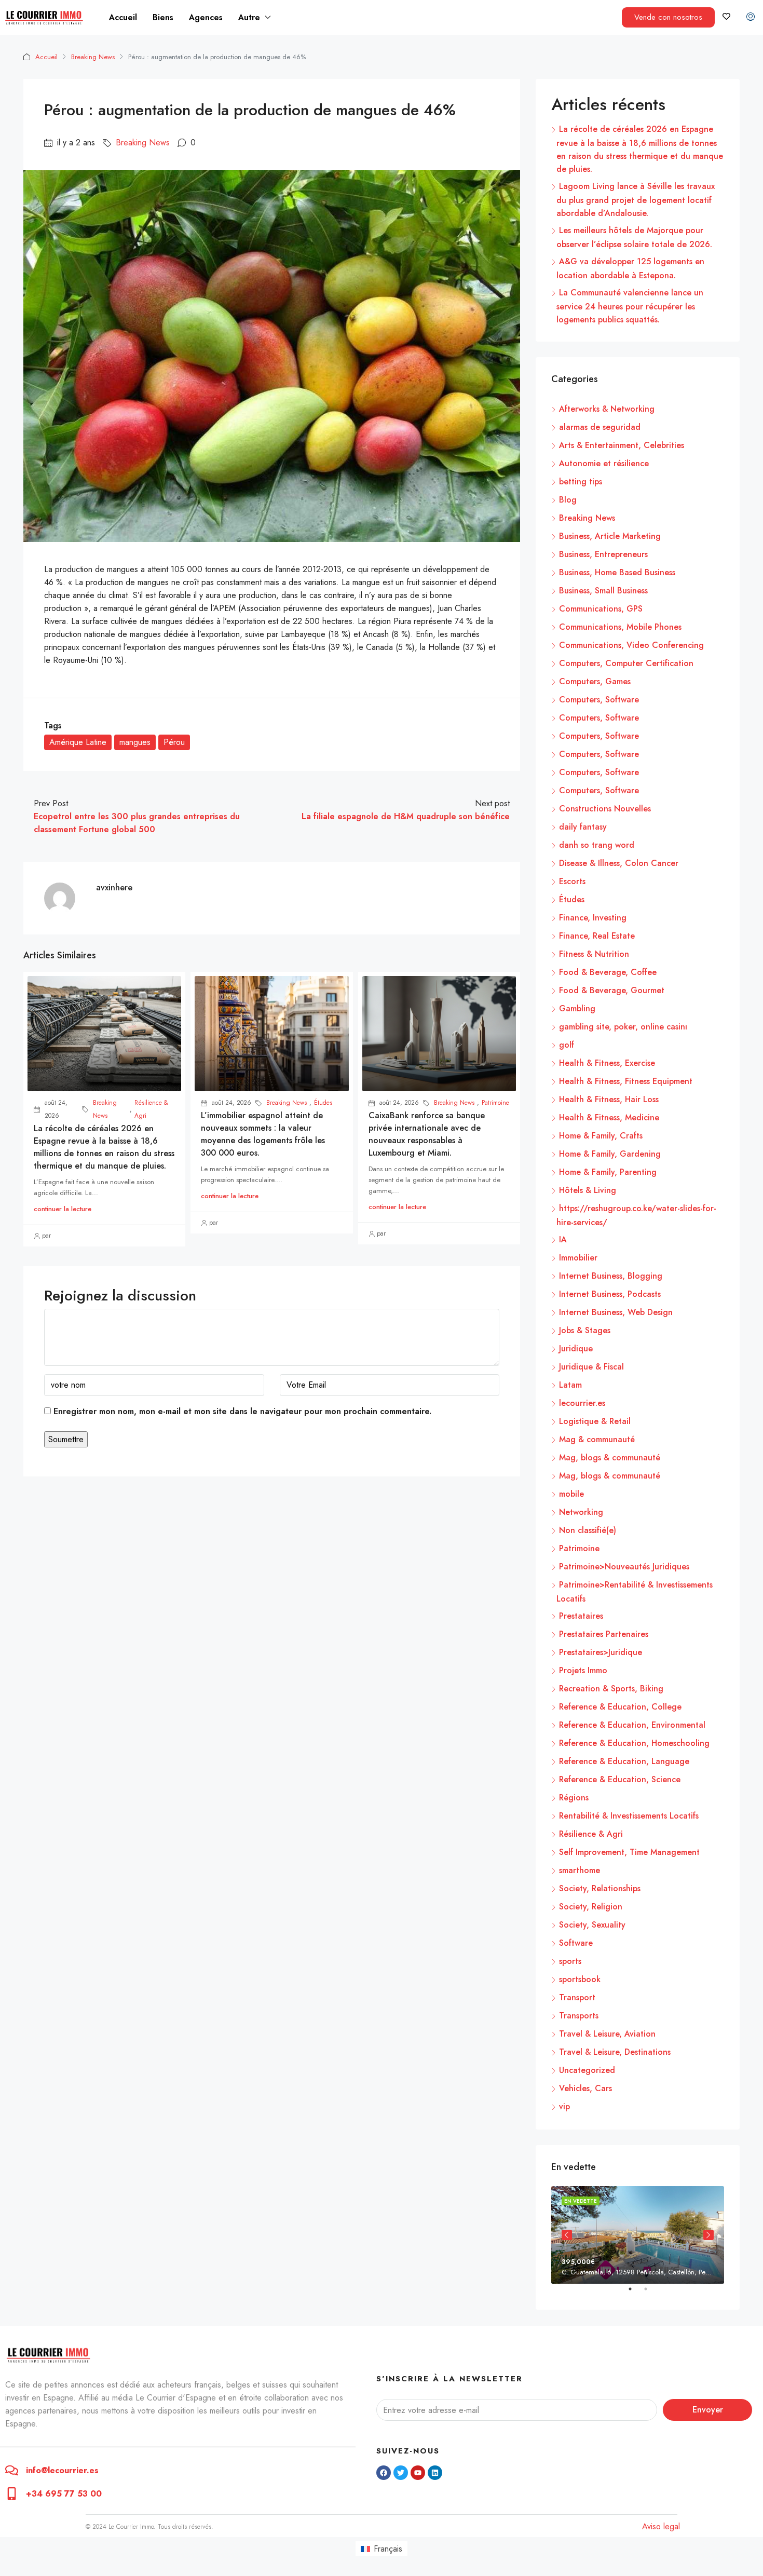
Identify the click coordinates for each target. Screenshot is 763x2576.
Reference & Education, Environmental (632, 1725)
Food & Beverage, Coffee (608, 972)
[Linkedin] (435, 2473)
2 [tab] (651, 2293)
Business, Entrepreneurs (603, 554)
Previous (567, 2235)
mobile (571, 1494)
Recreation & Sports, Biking (611, 1689)
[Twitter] (401, 2473)
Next (709, 2235)
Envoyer (708, 2410)
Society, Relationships (600, 1888)
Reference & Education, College (620, 1707)
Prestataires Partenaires (604, 1634)
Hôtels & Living (588, 1190)
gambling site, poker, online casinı (623, 1027)
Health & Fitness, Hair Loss (609, 1099)
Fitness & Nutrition (594, 954)
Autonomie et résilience (604, 463)
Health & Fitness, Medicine (609, 1117)
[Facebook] (384, 2473)
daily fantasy (583, 827)
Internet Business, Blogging (611, 1276)
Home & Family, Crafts (601, 1136)
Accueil (123, 17)
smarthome (580, 1870)
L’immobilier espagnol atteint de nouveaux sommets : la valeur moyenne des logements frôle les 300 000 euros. (263, 1134)
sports (570, 1961)
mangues (135, 742)
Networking (581, 1512)
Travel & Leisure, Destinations (615, 2052)
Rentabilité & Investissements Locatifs (629, 1816)
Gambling (577, 1008)
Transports (579, 2016)
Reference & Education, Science (620, 1779)
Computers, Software (599, 700)
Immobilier (578, 1258)
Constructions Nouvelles (605, 809)
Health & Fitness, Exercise (607, 1063)
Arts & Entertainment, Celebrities (622, 445)
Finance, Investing (593, 918)
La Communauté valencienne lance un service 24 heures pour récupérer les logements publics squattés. (630, 306)
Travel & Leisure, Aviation (607, 2034)
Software (576, 1943)
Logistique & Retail (595, 1421)
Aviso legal (661, 2526)
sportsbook (580, 1979)
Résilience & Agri (151, 1109)
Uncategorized (587, 2070)
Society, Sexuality (592, 1925)
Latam (570, 1385)
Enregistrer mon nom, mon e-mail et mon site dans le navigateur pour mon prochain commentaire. (242, 1411)
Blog (568, 500)
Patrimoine (495, 1103)
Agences (206, 17)
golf (567, 1045)
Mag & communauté (597, 1439)
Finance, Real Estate (597, 936)
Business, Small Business (603, 591)
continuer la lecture (63, 1209)
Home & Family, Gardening (610, 1154)
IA (563, 1239)
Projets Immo (583, 1670)
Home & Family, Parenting (608, 1172)
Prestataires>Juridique (601, 1652)
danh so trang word (597, 845)
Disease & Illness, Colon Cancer (619, 863)
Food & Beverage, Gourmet (612, 990)
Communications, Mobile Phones (620, 627)
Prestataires (581, 1616)
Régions (574, 1798)
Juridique (576, 1348)
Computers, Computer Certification (626, 663)
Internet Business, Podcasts (610, 1294)
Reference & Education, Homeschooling (634, 1743)
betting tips (581, 482)
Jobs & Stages (585, 1330)
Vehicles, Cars (585, 2088)
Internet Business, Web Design (616, 1312)
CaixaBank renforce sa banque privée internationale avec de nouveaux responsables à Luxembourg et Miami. (427, 1134)
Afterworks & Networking (607, 409)
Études (323, 1103)
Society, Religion (591, 1907)
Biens (163, 17)
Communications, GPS (601, 609)
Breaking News (93, 57)
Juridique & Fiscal (591, 1367)
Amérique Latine (78, 742)
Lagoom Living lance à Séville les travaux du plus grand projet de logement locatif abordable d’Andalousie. (636, 200)
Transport (577, 1997)
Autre (249, 17)
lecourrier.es (582, 1403)
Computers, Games (595, 681)
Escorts (572, 881)
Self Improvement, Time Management (629, 1852)
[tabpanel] (638, 2235)
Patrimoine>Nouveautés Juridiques (624, 1567)
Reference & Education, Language (624, 1761)
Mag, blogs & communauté (610, 1458)
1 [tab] (635, 2293)
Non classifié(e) (588, 1530)
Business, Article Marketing (610, 536)
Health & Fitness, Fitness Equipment (626, 1081)
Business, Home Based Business (617, 572)
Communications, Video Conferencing (631, 645)
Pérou (174, 742)
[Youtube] (418, 2473)
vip (564, 2106)
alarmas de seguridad (600, 427)
